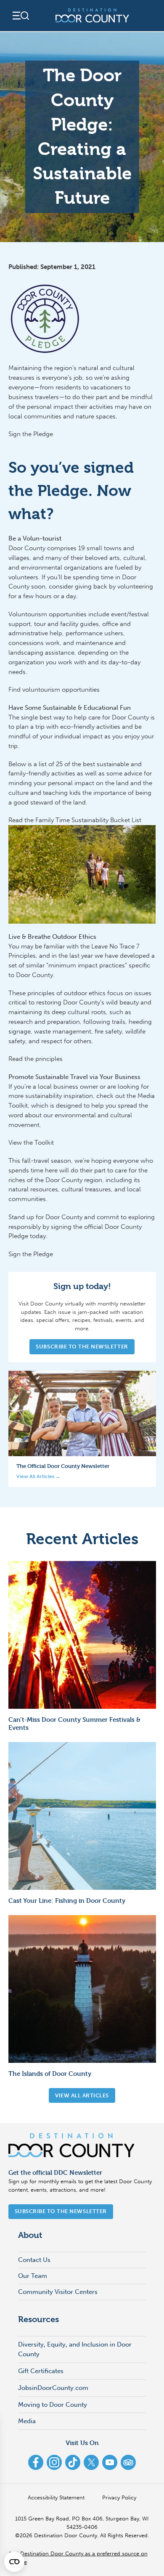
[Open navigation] (20, 16)
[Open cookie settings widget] (14, 2562)
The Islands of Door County (50, 2074)
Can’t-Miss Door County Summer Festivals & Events (74, 1724)
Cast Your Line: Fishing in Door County (67, 1901)
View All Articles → (38, 1476)
